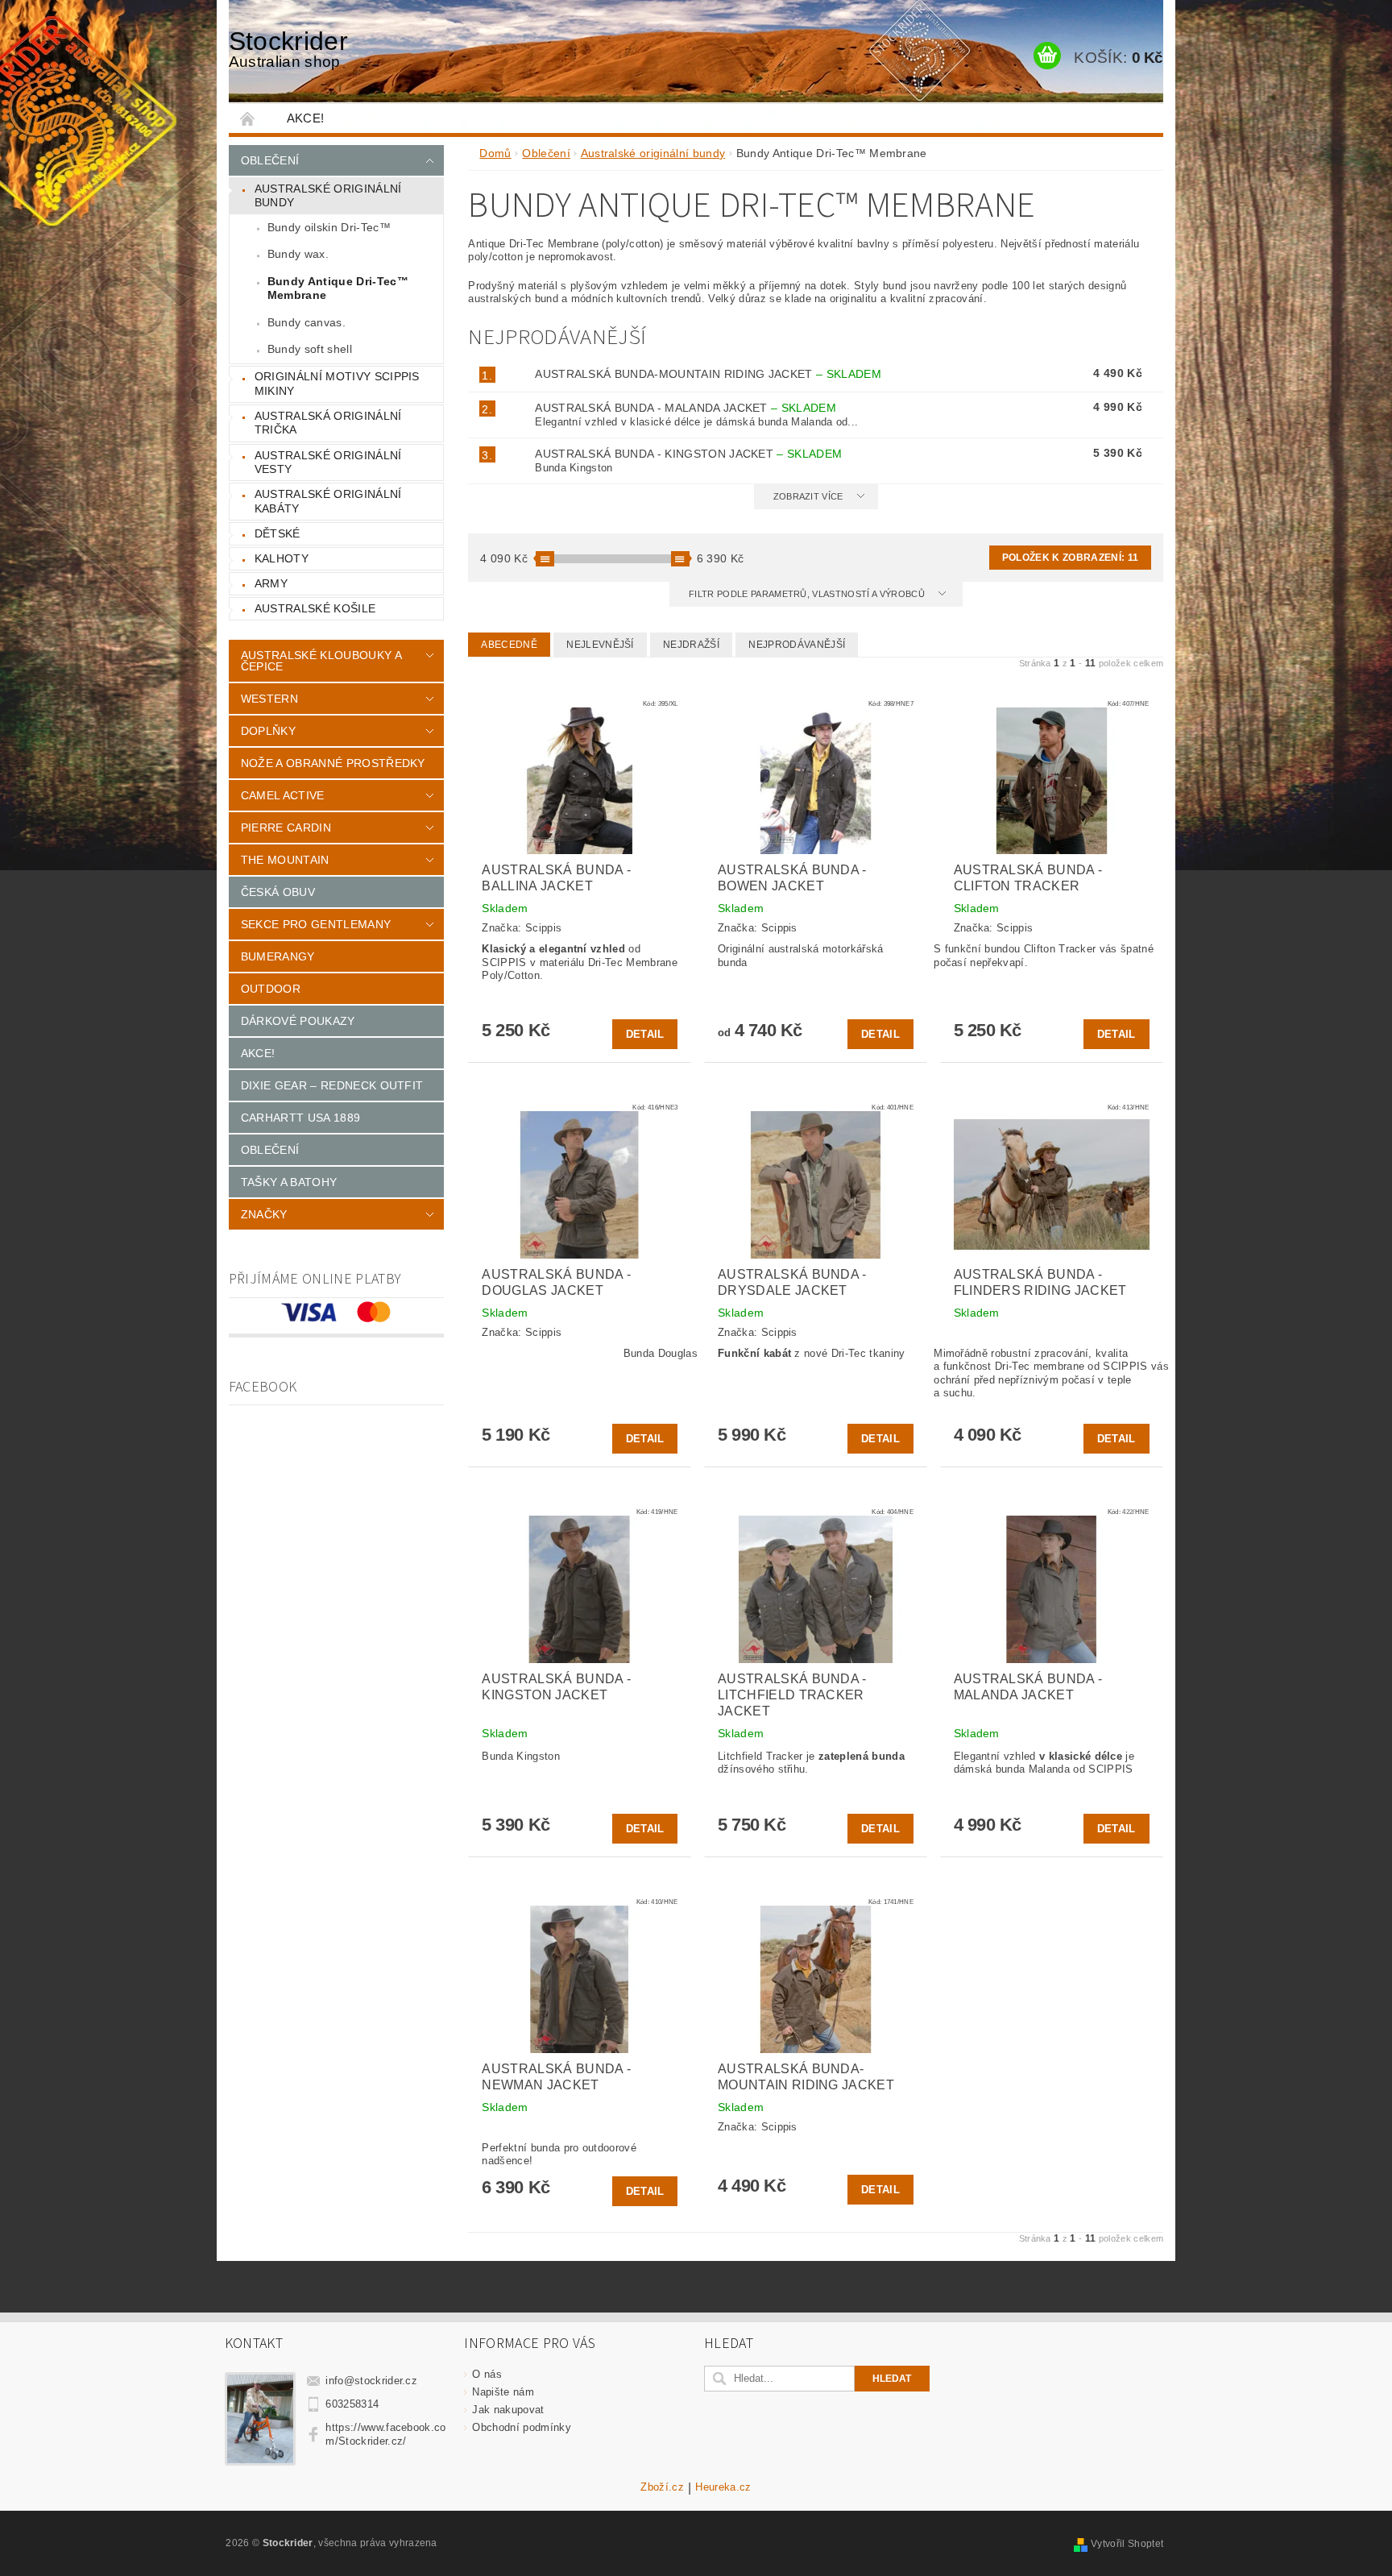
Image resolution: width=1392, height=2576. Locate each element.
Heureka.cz (723, 2487)
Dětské (278, 533)
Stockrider (288, 48)
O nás (487, 2374)
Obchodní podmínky (521, 2427)
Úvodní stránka (248, 118)
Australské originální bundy (328, 196)
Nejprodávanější (797, 645)
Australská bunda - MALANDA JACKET (686, 408)
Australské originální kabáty (328, 501)
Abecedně (509, 645)
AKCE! (306, 118)
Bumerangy (278, 956)
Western (269, 699)
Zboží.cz (662, 2487)
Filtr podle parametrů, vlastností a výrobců (808, 594)
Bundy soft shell (310, 349)
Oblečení (270, 160)
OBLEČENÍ (270, 1150)
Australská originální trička (328, 423)
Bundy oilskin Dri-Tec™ (329, 227)
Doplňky (268, 731)
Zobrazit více (808, 496)
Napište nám (503, 2392)
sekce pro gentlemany (316, 924)
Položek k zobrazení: (1070, 558)
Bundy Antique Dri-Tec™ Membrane (338, 288)
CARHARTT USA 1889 (300, 1118)
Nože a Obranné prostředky (333, 763)
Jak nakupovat (508, 2410)
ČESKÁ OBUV (278, 892)
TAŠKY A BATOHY (289, 1182)
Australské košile (315, 608)
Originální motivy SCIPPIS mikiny (337, 384)
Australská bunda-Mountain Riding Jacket (708, 374)
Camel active (283, 795)
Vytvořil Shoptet (1127, 2544)
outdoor (271, 989)
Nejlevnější (600, 645)
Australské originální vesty (328, 463)
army (271, 583)
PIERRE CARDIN (286, 828)
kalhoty (282, 558)
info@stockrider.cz (371, 2381)
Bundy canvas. (307, 322)
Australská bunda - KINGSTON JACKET (688, 454)
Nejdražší (691, 645)
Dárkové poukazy (298, 1021)
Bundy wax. (298, 254)
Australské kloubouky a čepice (321, 661)
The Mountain (285, 860)
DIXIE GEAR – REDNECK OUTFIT (332, 1085)
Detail (645, 1034)
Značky (264, 1214)
